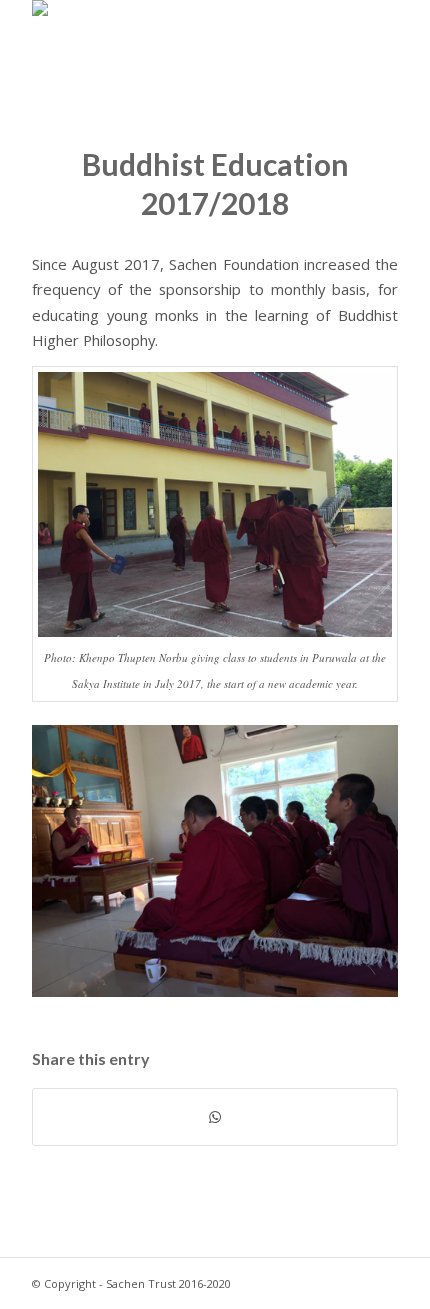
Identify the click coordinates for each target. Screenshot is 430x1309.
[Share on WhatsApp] (215, 1117)
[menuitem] (370, 40)
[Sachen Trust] (178, 40)
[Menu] (370, 40)
